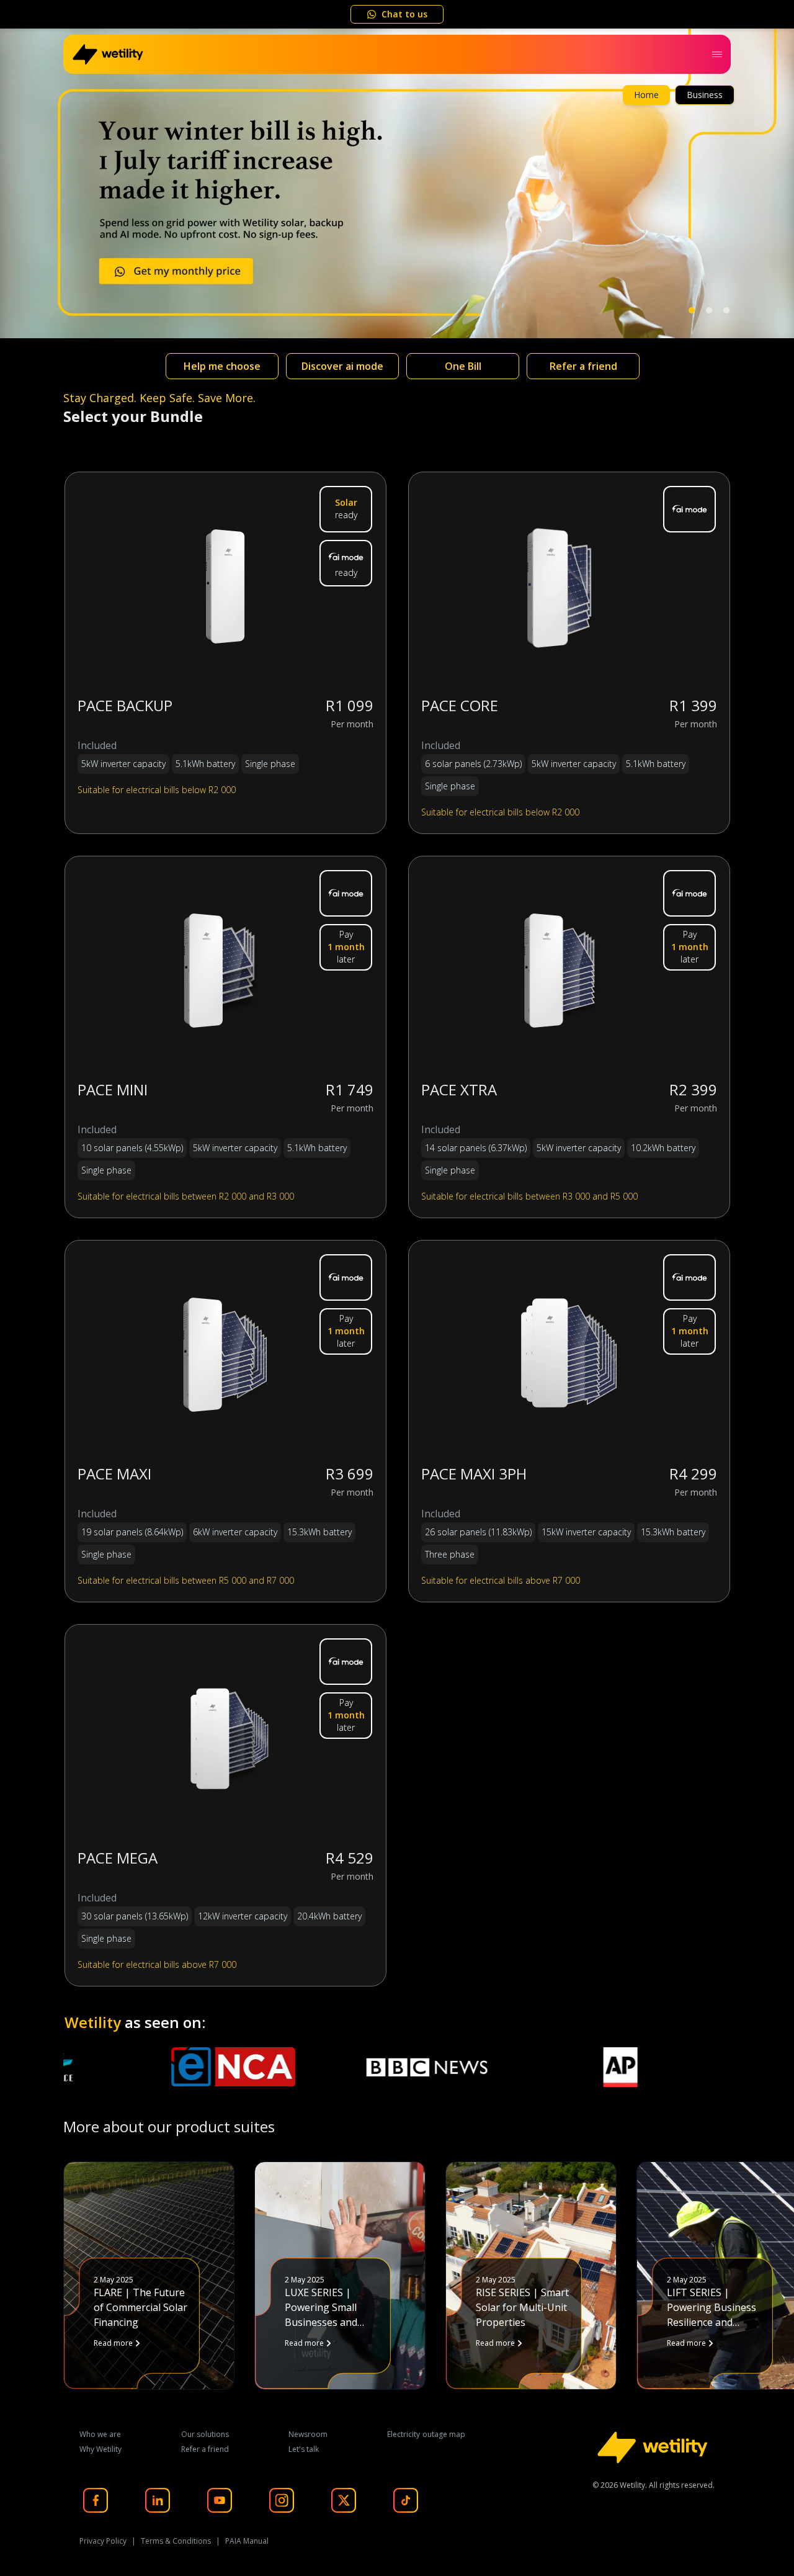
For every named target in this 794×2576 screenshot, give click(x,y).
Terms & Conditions (176, 2541)
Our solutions (205, 2434)
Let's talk (304, 2449)
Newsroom (308, 2434)
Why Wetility (100, 2449)
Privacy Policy (103, 2541)
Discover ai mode (342, 366)
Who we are (100, 2434)
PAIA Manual (247, 2541)
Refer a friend (583, 366)
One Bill (463, 366)
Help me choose (222, 366)
